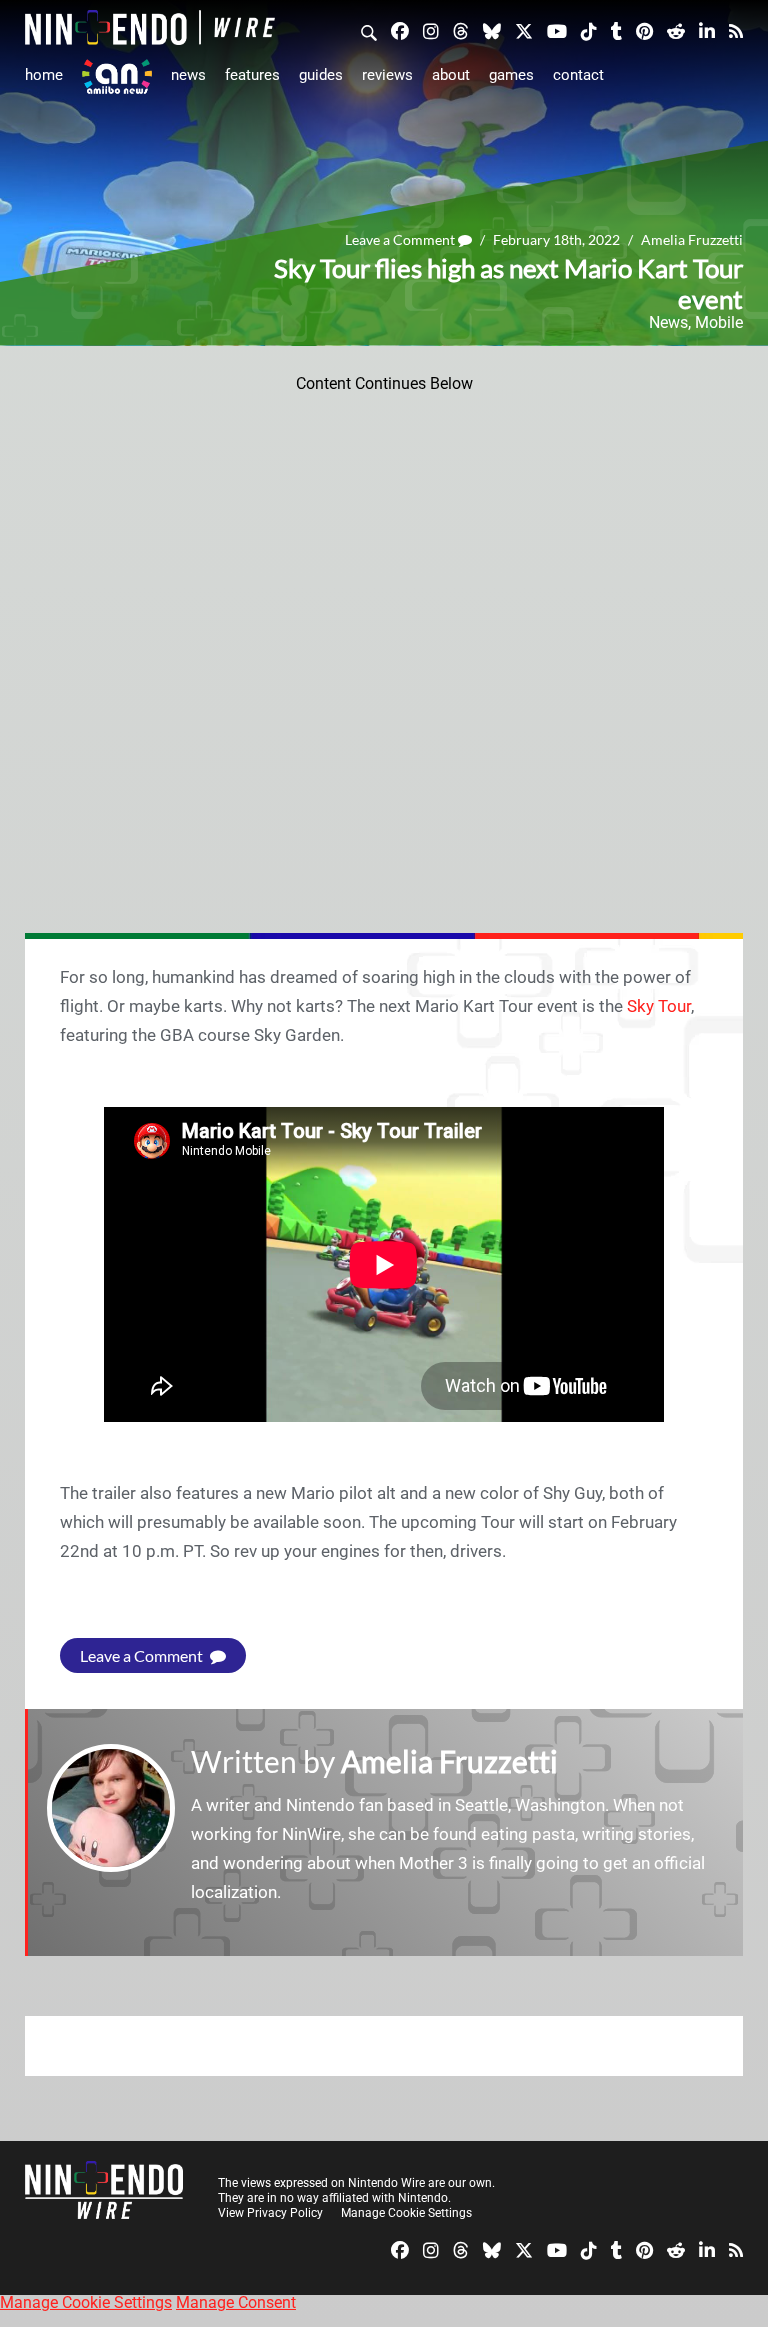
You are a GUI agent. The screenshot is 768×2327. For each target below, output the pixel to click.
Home (44, 75)
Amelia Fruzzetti (692, 239)
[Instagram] (431, 30)
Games (511, 75)
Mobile (719, 322)
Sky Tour (659, 1006)
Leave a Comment (401, 239)
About (451, 75)
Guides (321, 75)
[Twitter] (524, 30)
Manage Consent (236, 2302)
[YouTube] (557, 30)
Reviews (387, 75)
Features (252, 75)
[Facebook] (400, 30)
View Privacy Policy (270, 2213)
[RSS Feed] (736, 30)
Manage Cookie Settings (406, 2213)
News (188, 75)
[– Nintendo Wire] (150, 27)
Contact (578, 75)
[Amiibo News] (117, 76)
